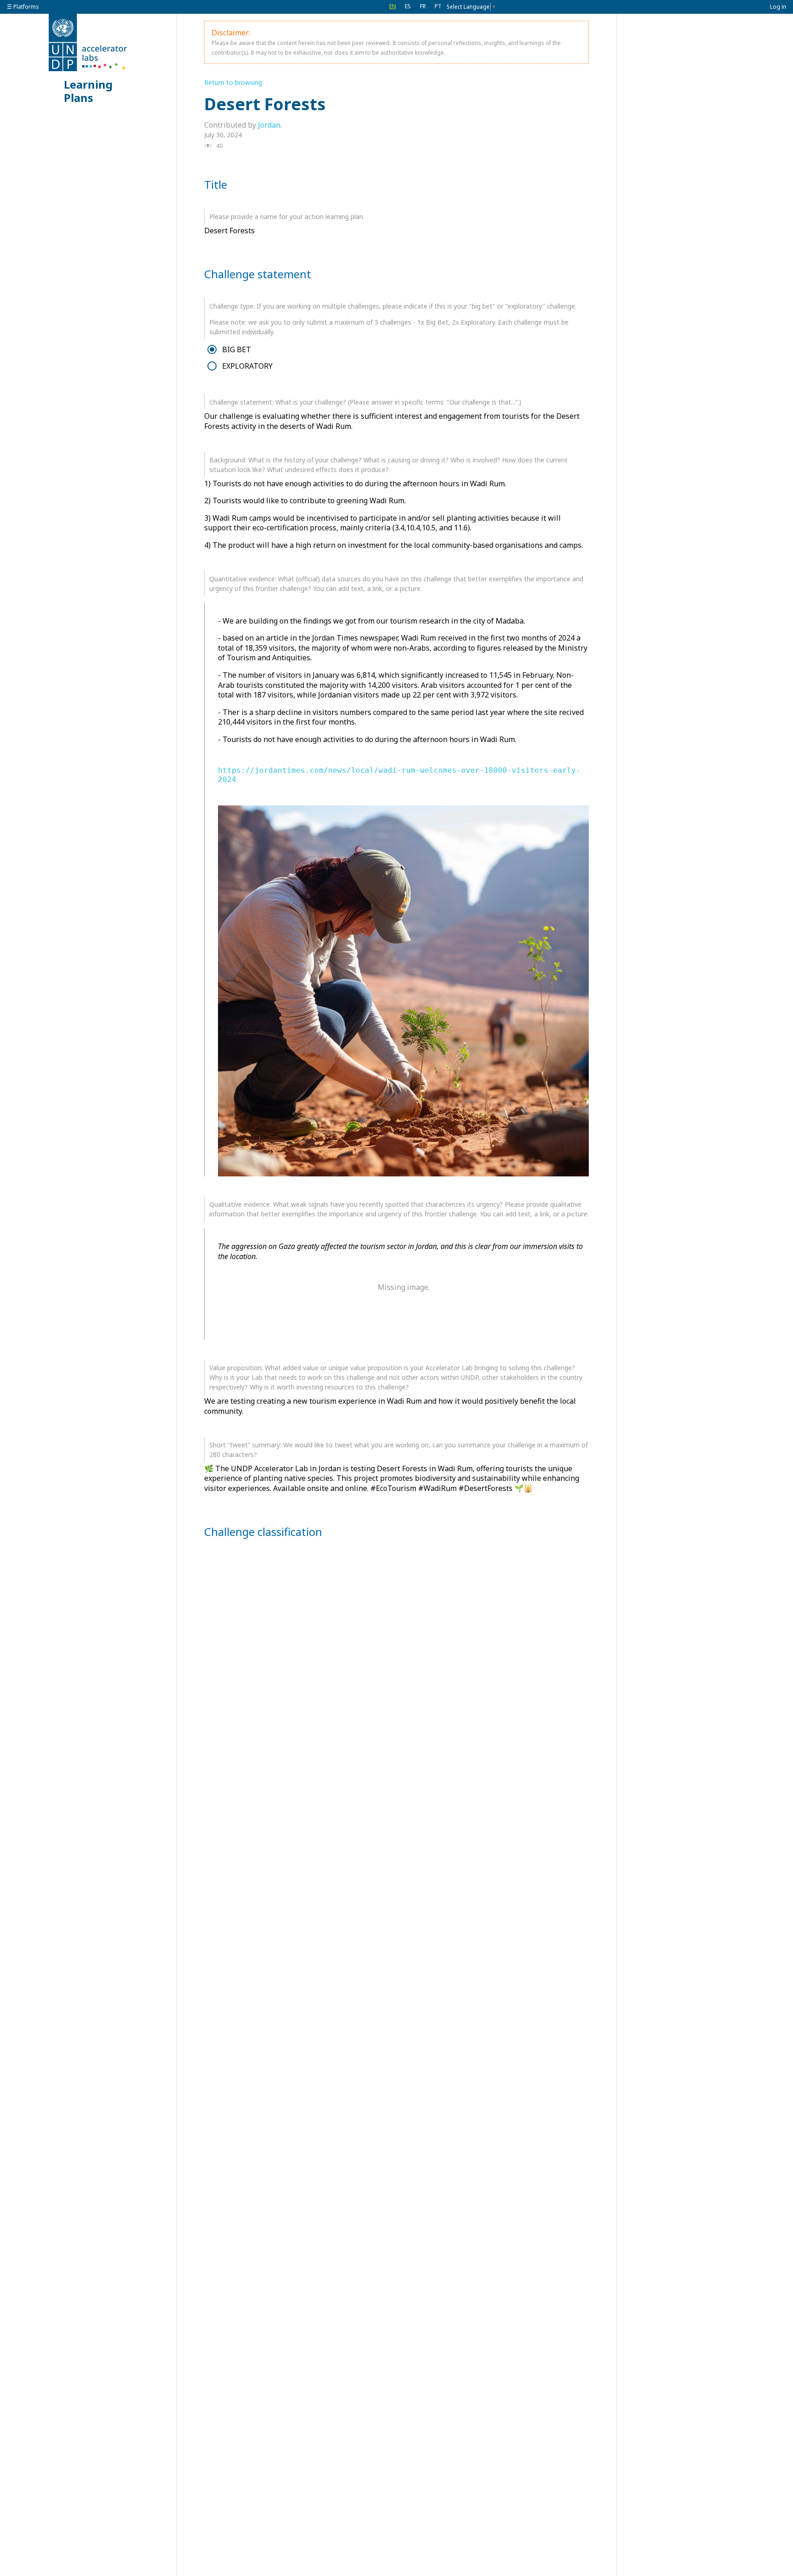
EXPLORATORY (247, 366)
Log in (778, 7)
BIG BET (237, 350)
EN (393, 6)
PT (438, 6)
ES (408, 6)
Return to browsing (233, 82)
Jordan (269, 125)
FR (423, 6)
